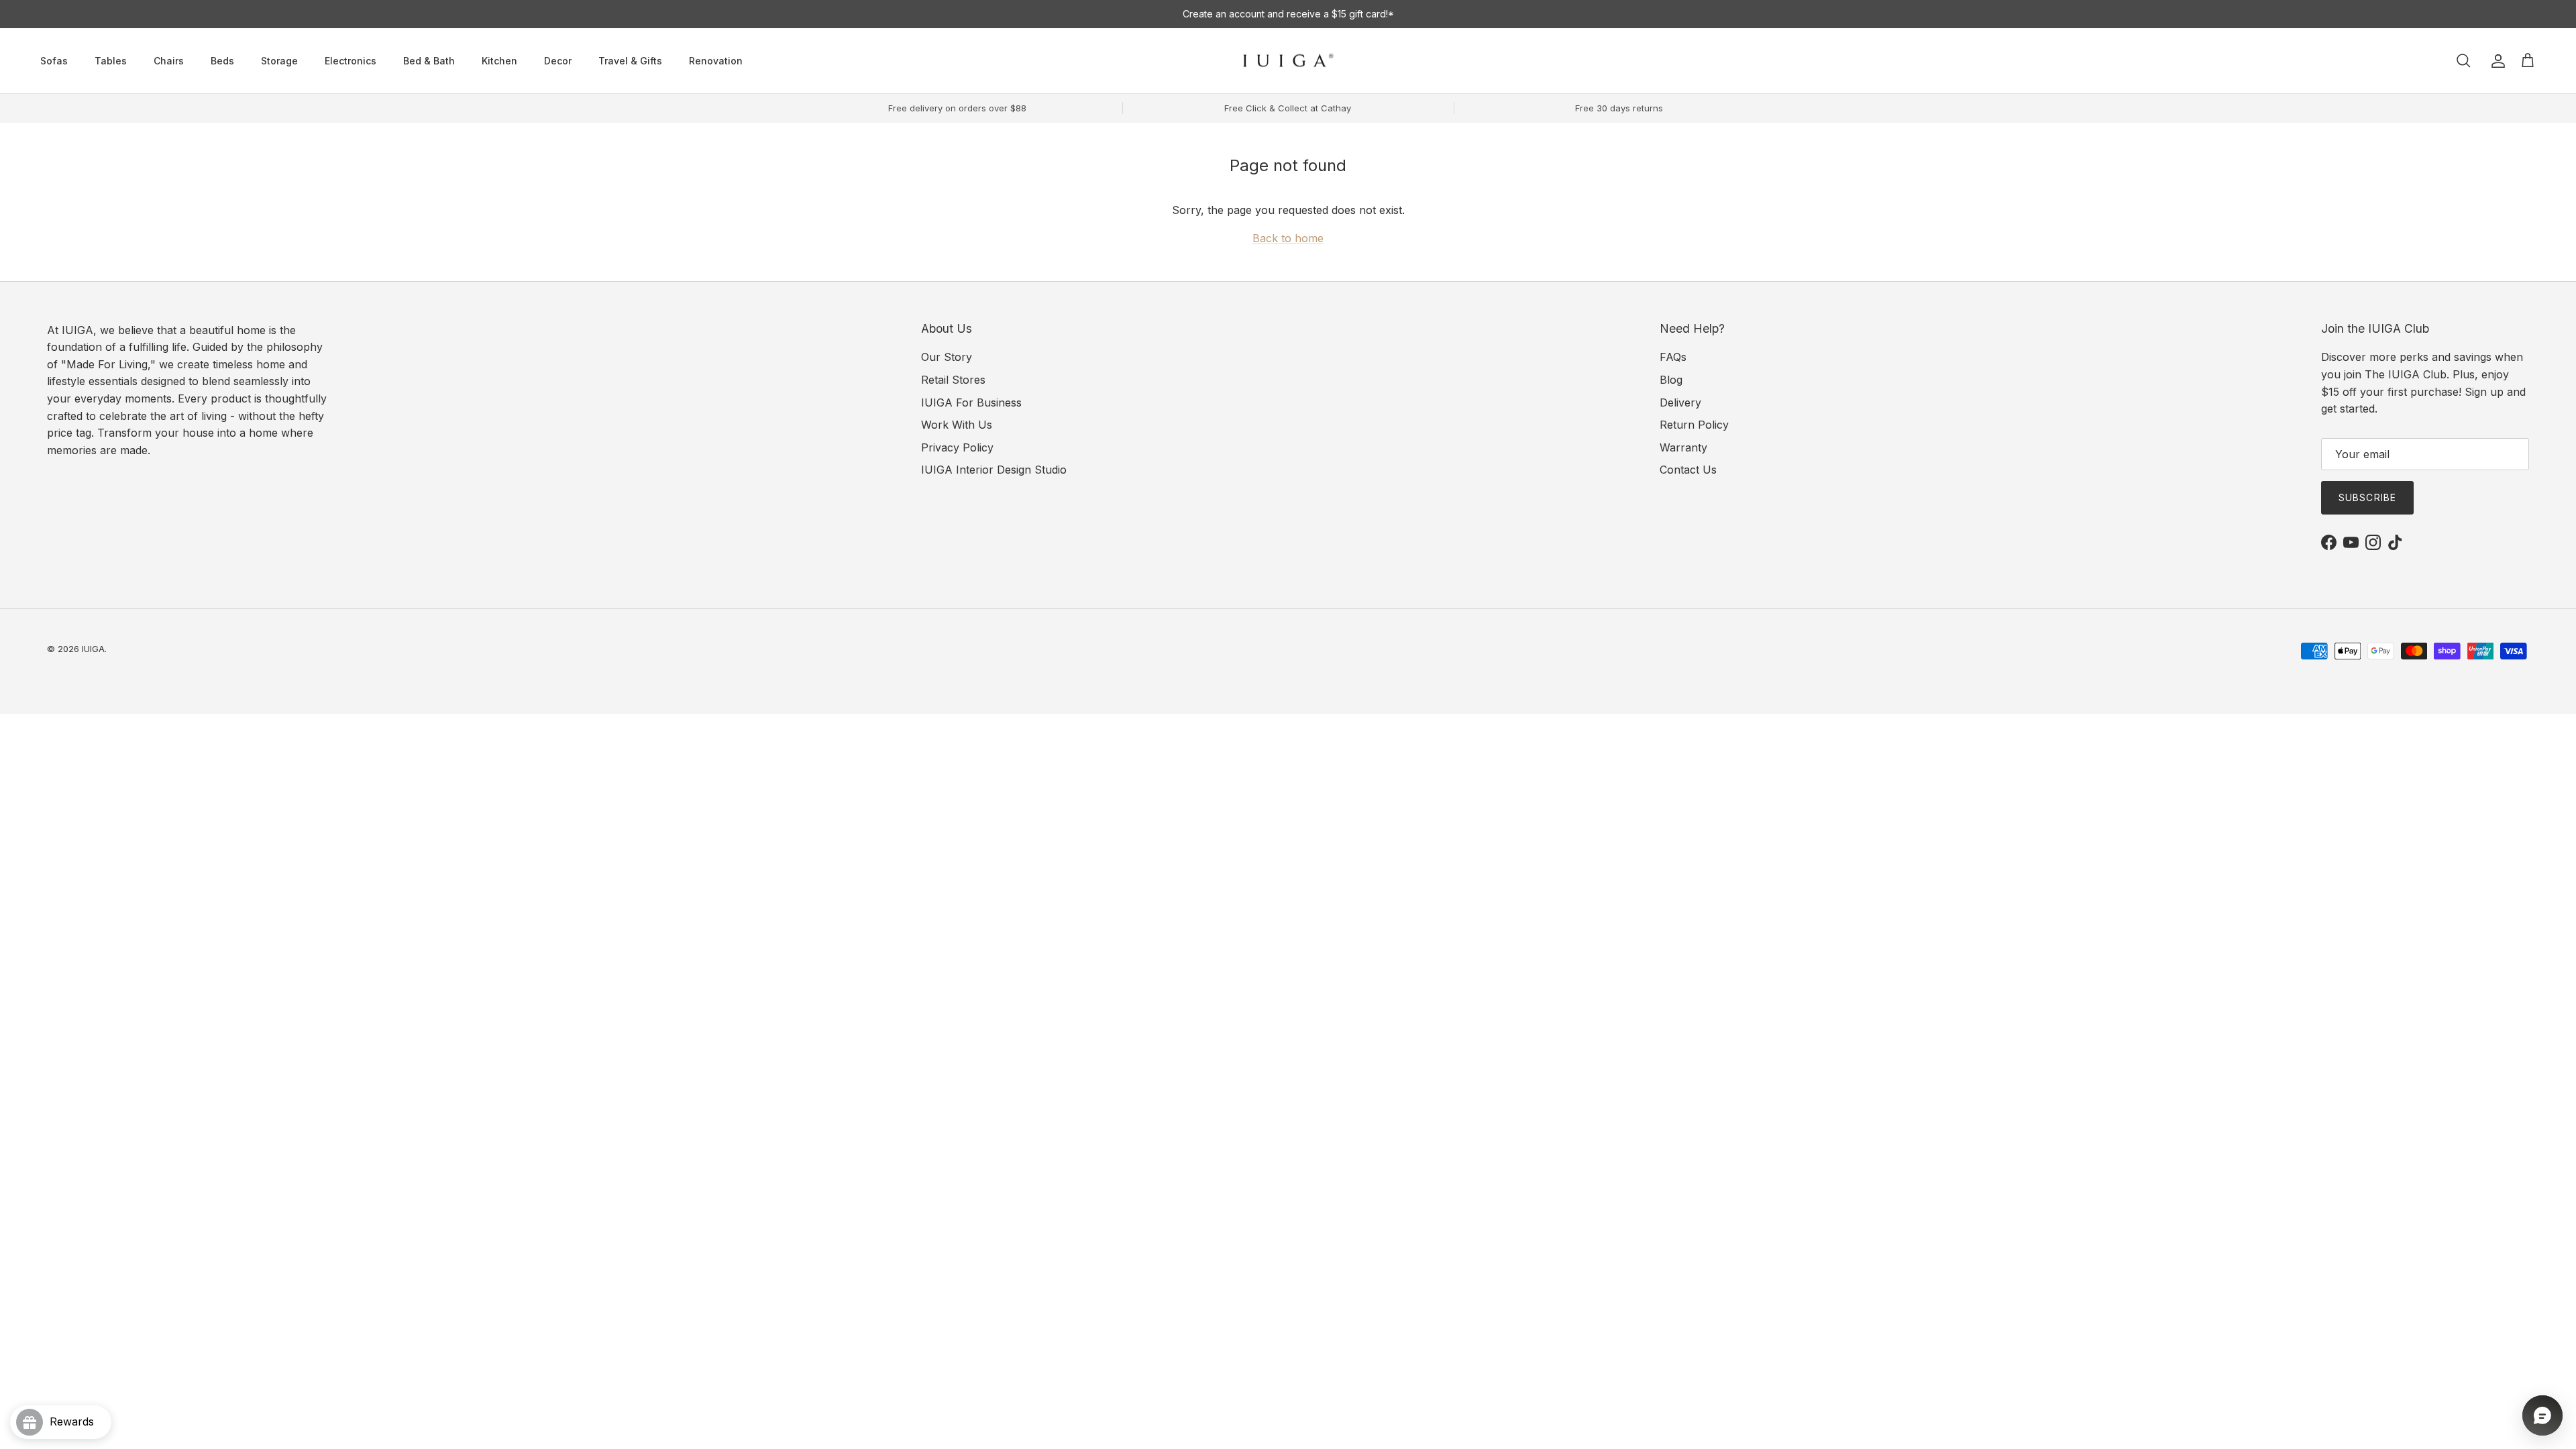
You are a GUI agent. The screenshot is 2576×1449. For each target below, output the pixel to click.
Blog (1671, 380)
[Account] (2495, 61)
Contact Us (1688, 470)
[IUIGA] (1288, 61)
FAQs (1673, 357)
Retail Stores (953, 380)
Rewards (77, 1421)
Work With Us (957, 425)
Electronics (351, 61)
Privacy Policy (957, 447)
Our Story (947, 357)
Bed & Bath (429, 61)
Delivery (1680, 402)
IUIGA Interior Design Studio (994, 470)
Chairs (169, 61)
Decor (558, 61)
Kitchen (499, 61)
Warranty (1683, 447)
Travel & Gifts (630, 61)
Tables (111, 61)
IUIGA (93, 649)
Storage (279, 61)
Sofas (54, 61)
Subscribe (2367, 497)
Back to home (1288, 238)
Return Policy (1694, 425)
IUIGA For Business (971, 402)
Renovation (716, 61)
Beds (222, 61)
